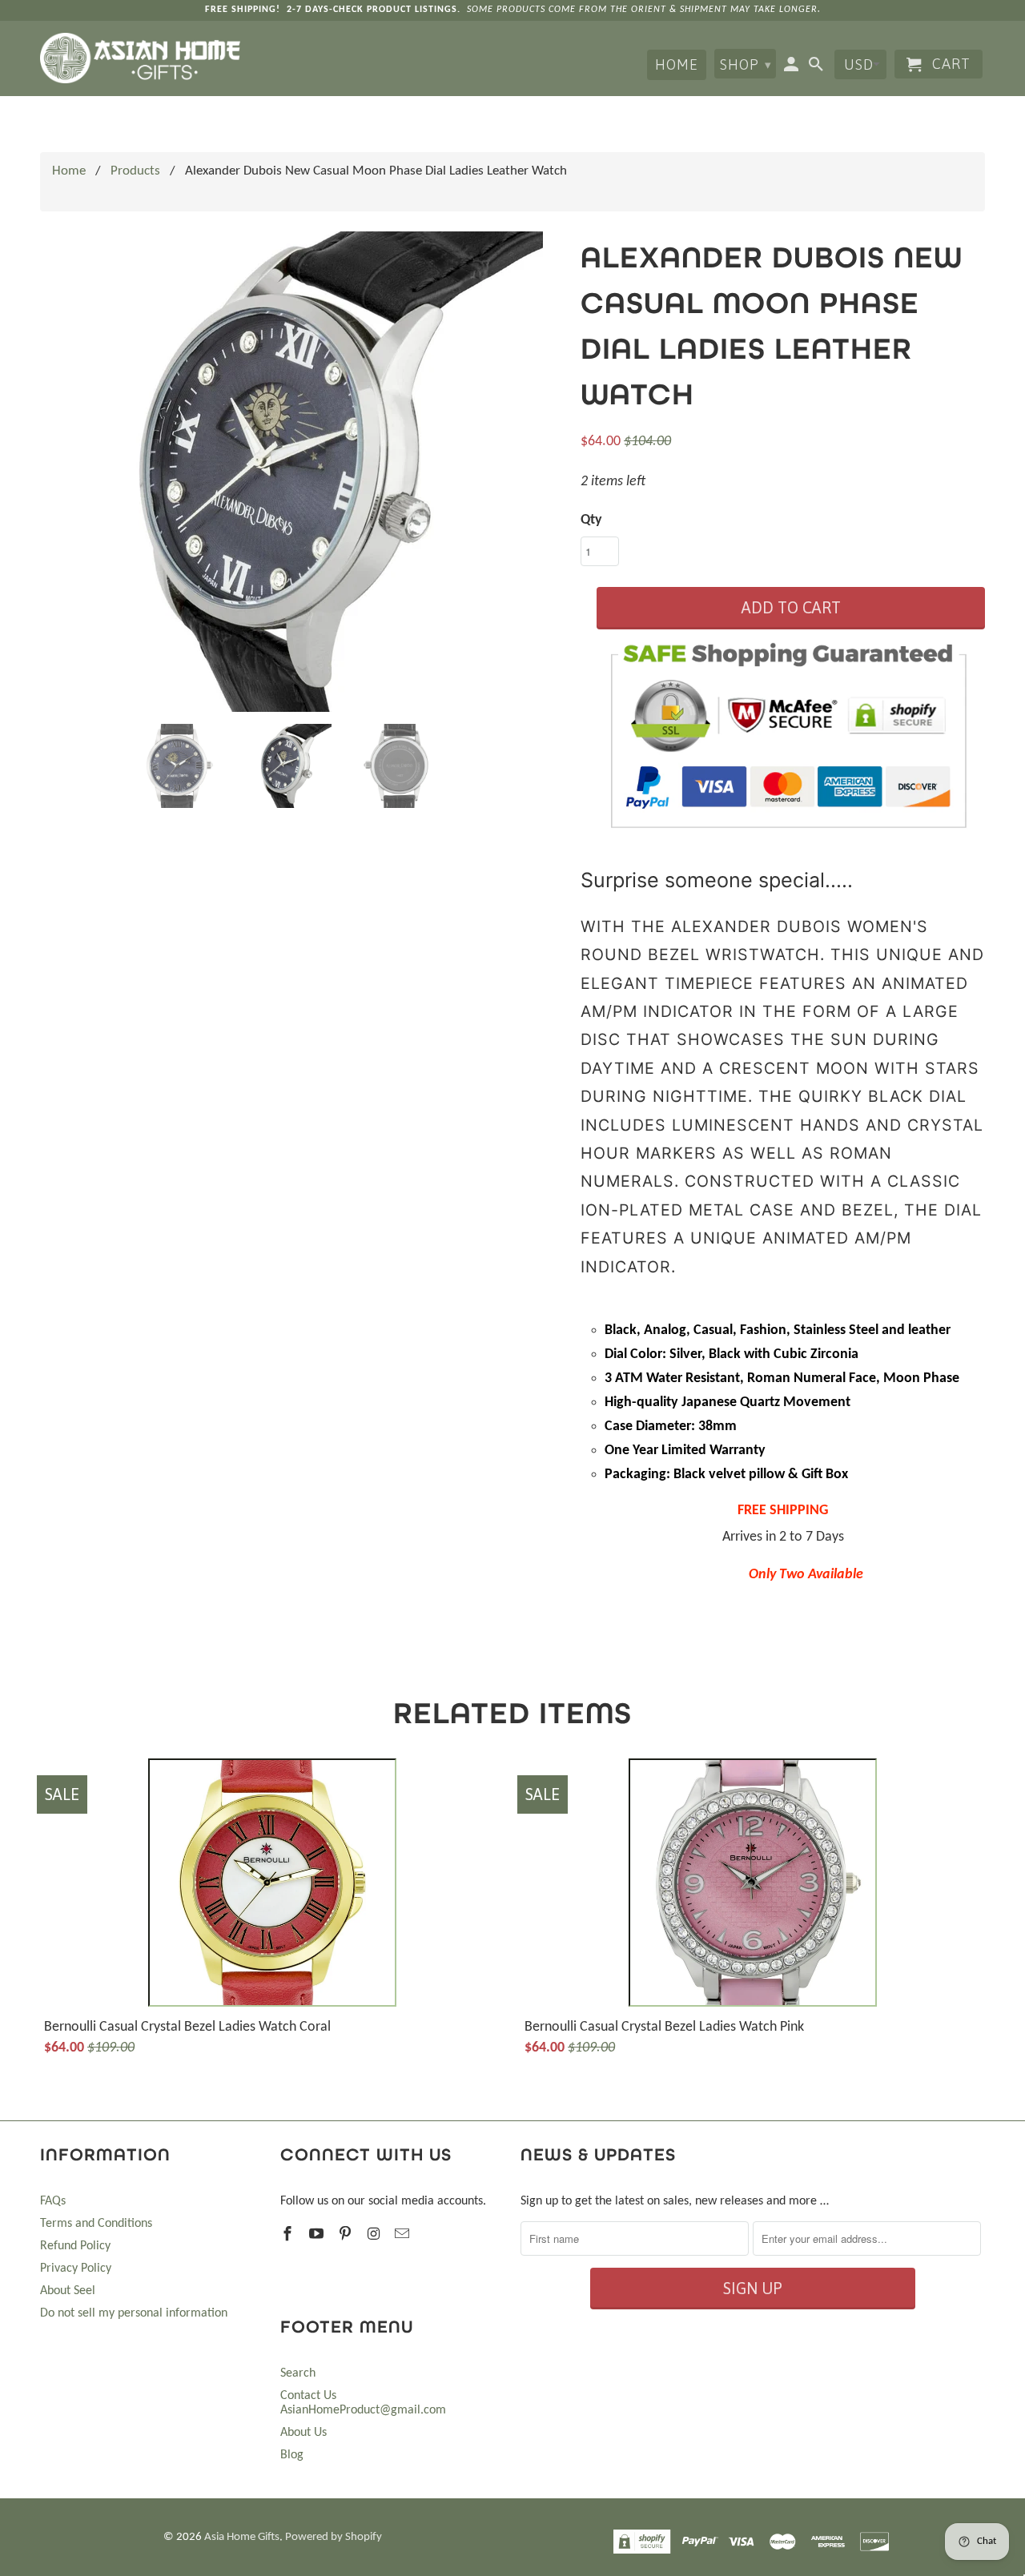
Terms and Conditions (96, 2224)
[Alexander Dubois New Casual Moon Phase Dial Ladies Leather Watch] (302, 472)
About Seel (68, 2291)
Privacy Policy (76, 2269)
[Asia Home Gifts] (140, 58)
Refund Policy (75, 2246)
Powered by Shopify (334, 2537)
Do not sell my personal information (134, 2313)
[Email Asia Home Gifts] (404, 2235)
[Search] (818, 67)
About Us (303, 2433)
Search (298, 2373)
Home (677, 64)
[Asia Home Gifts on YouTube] (318, 2235)
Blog (292, 2455)
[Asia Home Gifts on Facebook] (289, 2235)
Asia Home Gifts (242, 2537)
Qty (591, 520)
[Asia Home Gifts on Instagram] (375, 2235)
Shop (746, 64)
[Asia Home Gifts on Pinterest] (347, 2235)
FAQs (53, 2201)
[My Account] (793, 67)
